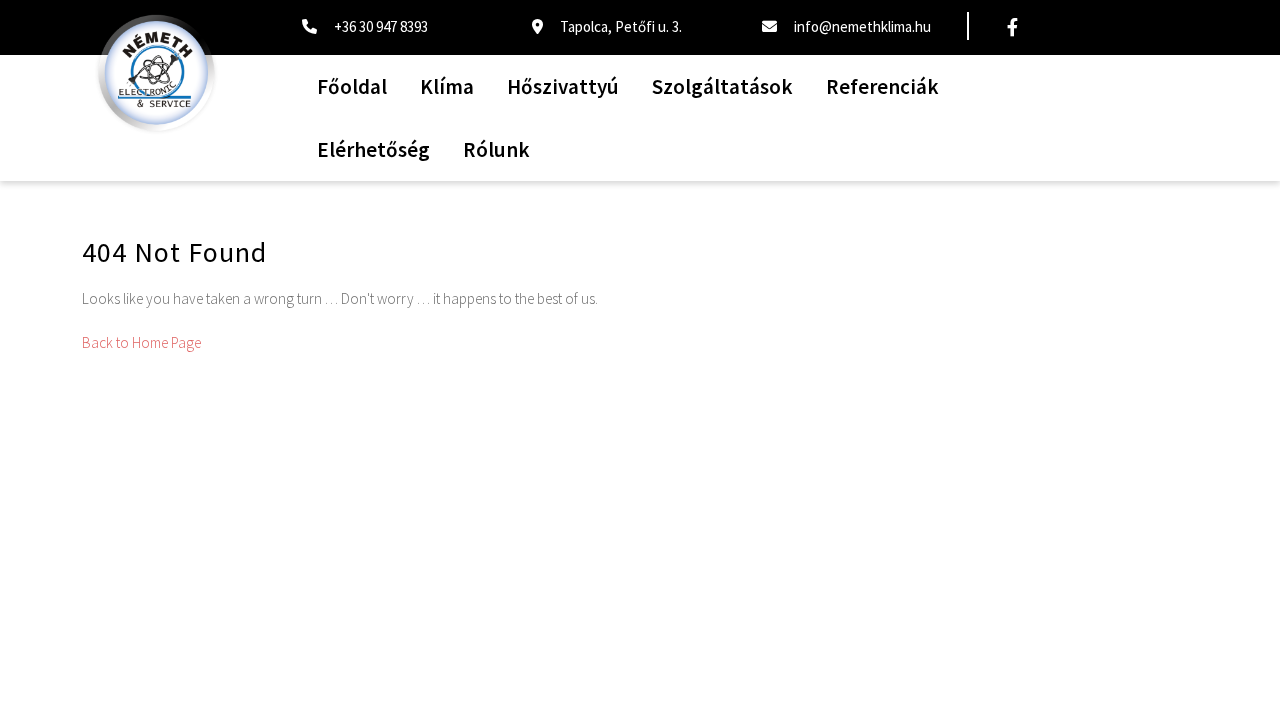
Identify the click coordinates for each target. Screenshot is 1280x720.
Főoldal (352, 86)
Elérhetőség (373, 149)
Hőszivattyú (563, 86)
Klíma (447, 86)
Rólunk (496, 149)
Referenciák (882, 86)
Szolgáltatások (722, 86)
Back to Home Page (141, 342)
